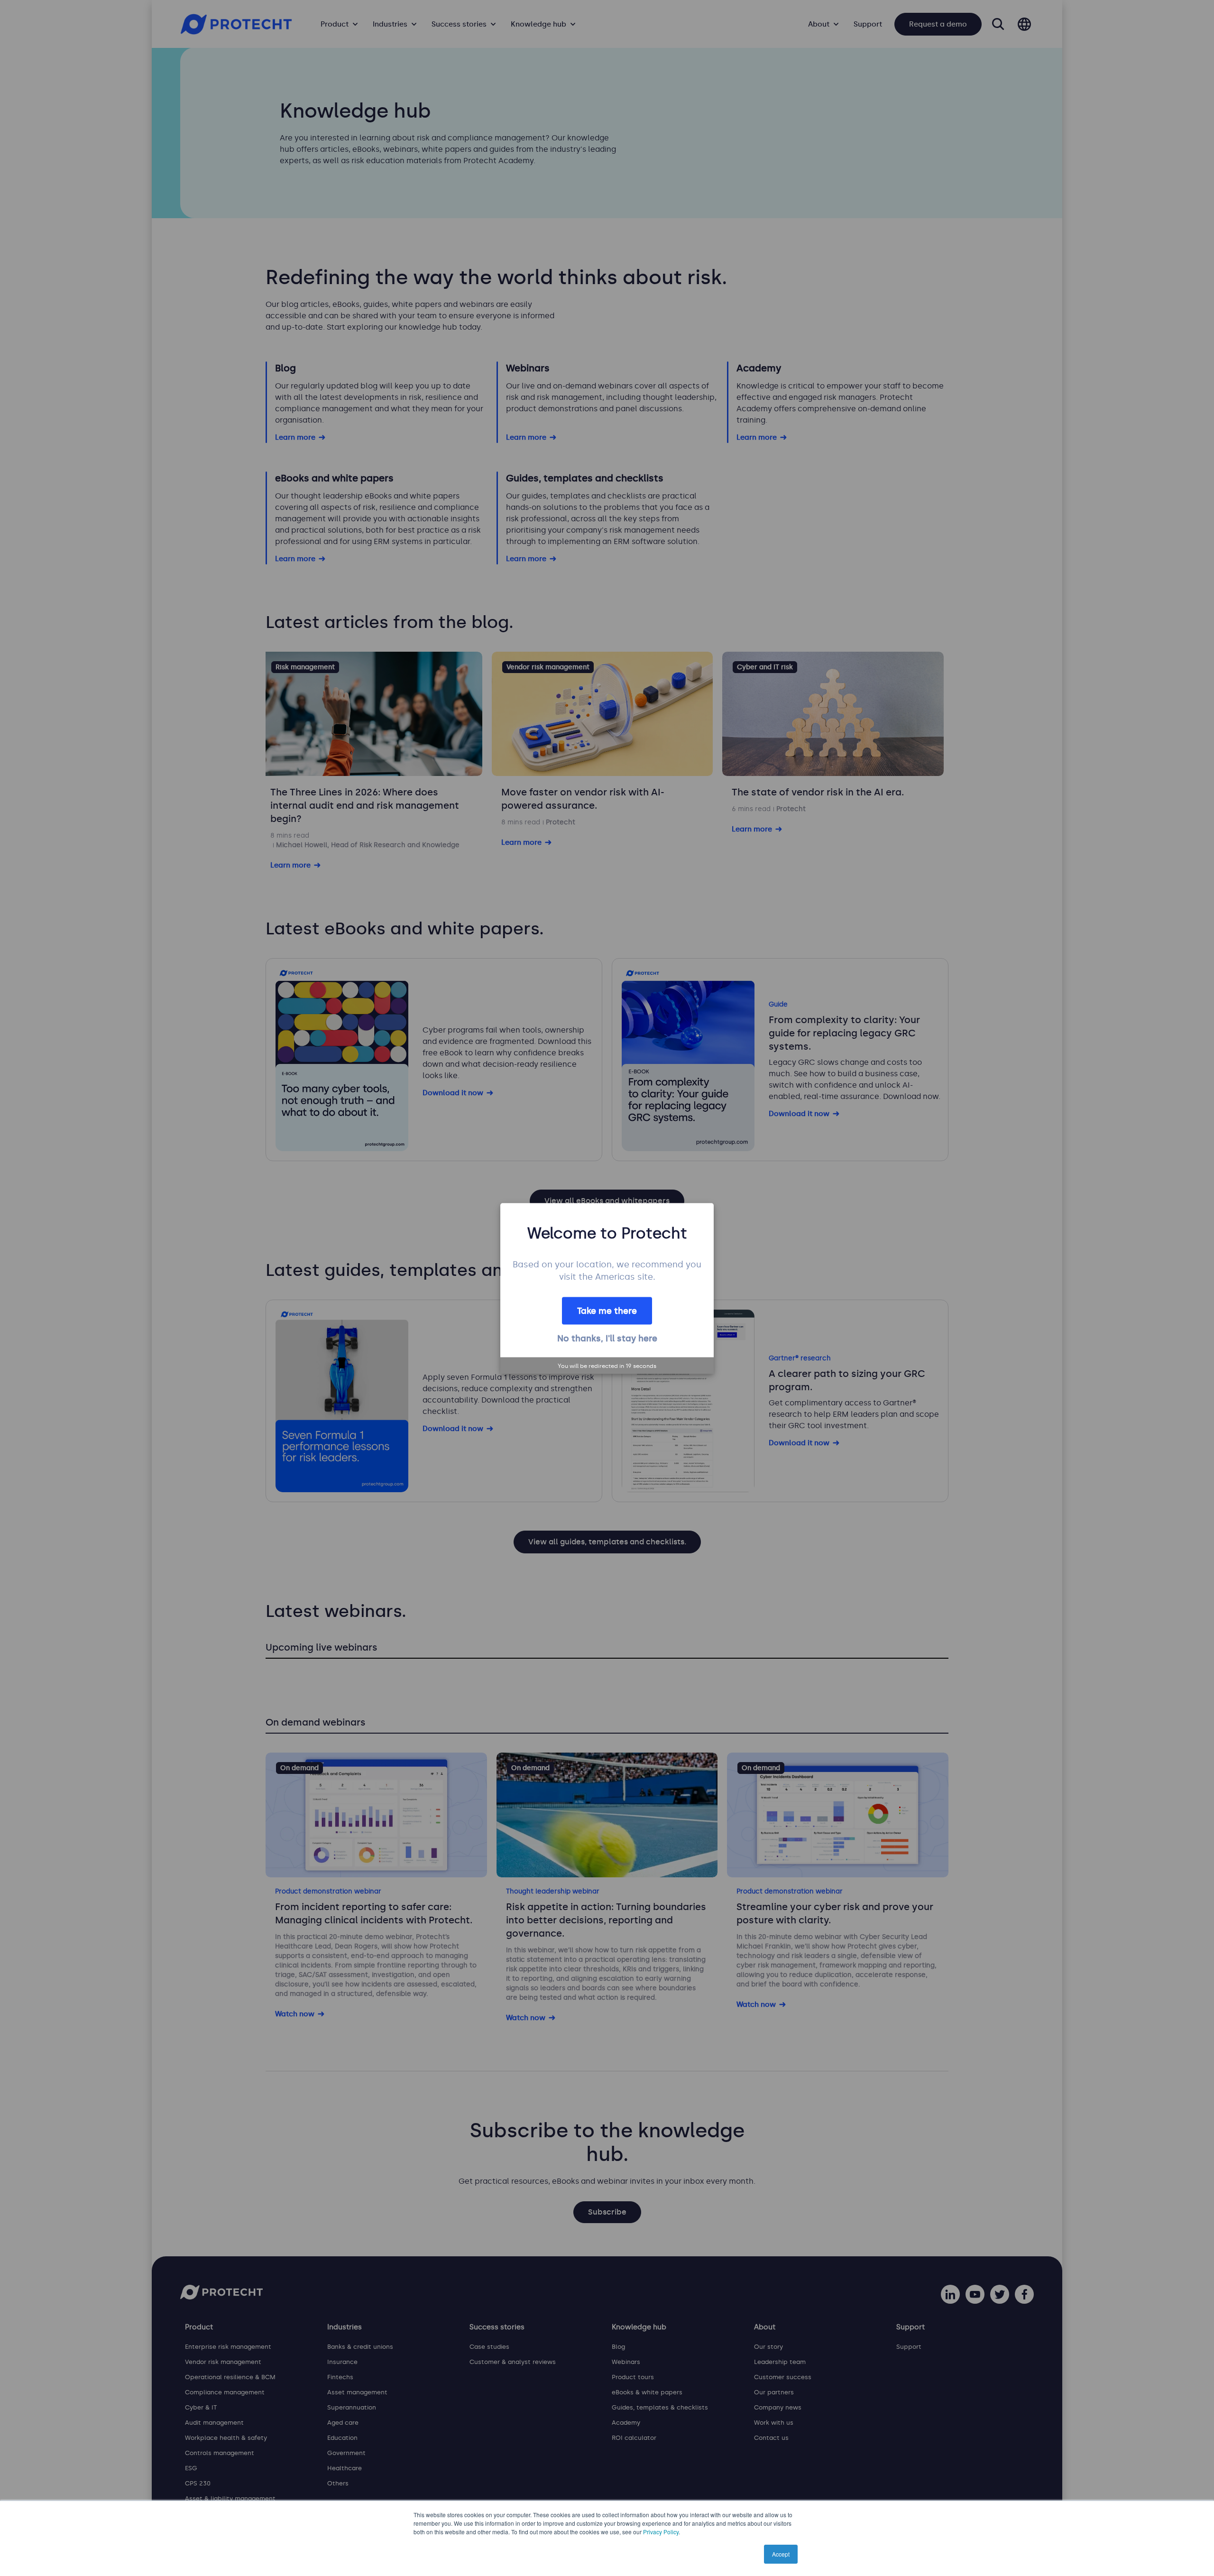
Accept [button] (781, 2554)
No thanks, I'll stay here (607, 1338)
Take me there (607, 1311)
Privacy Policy (661, 2532)
